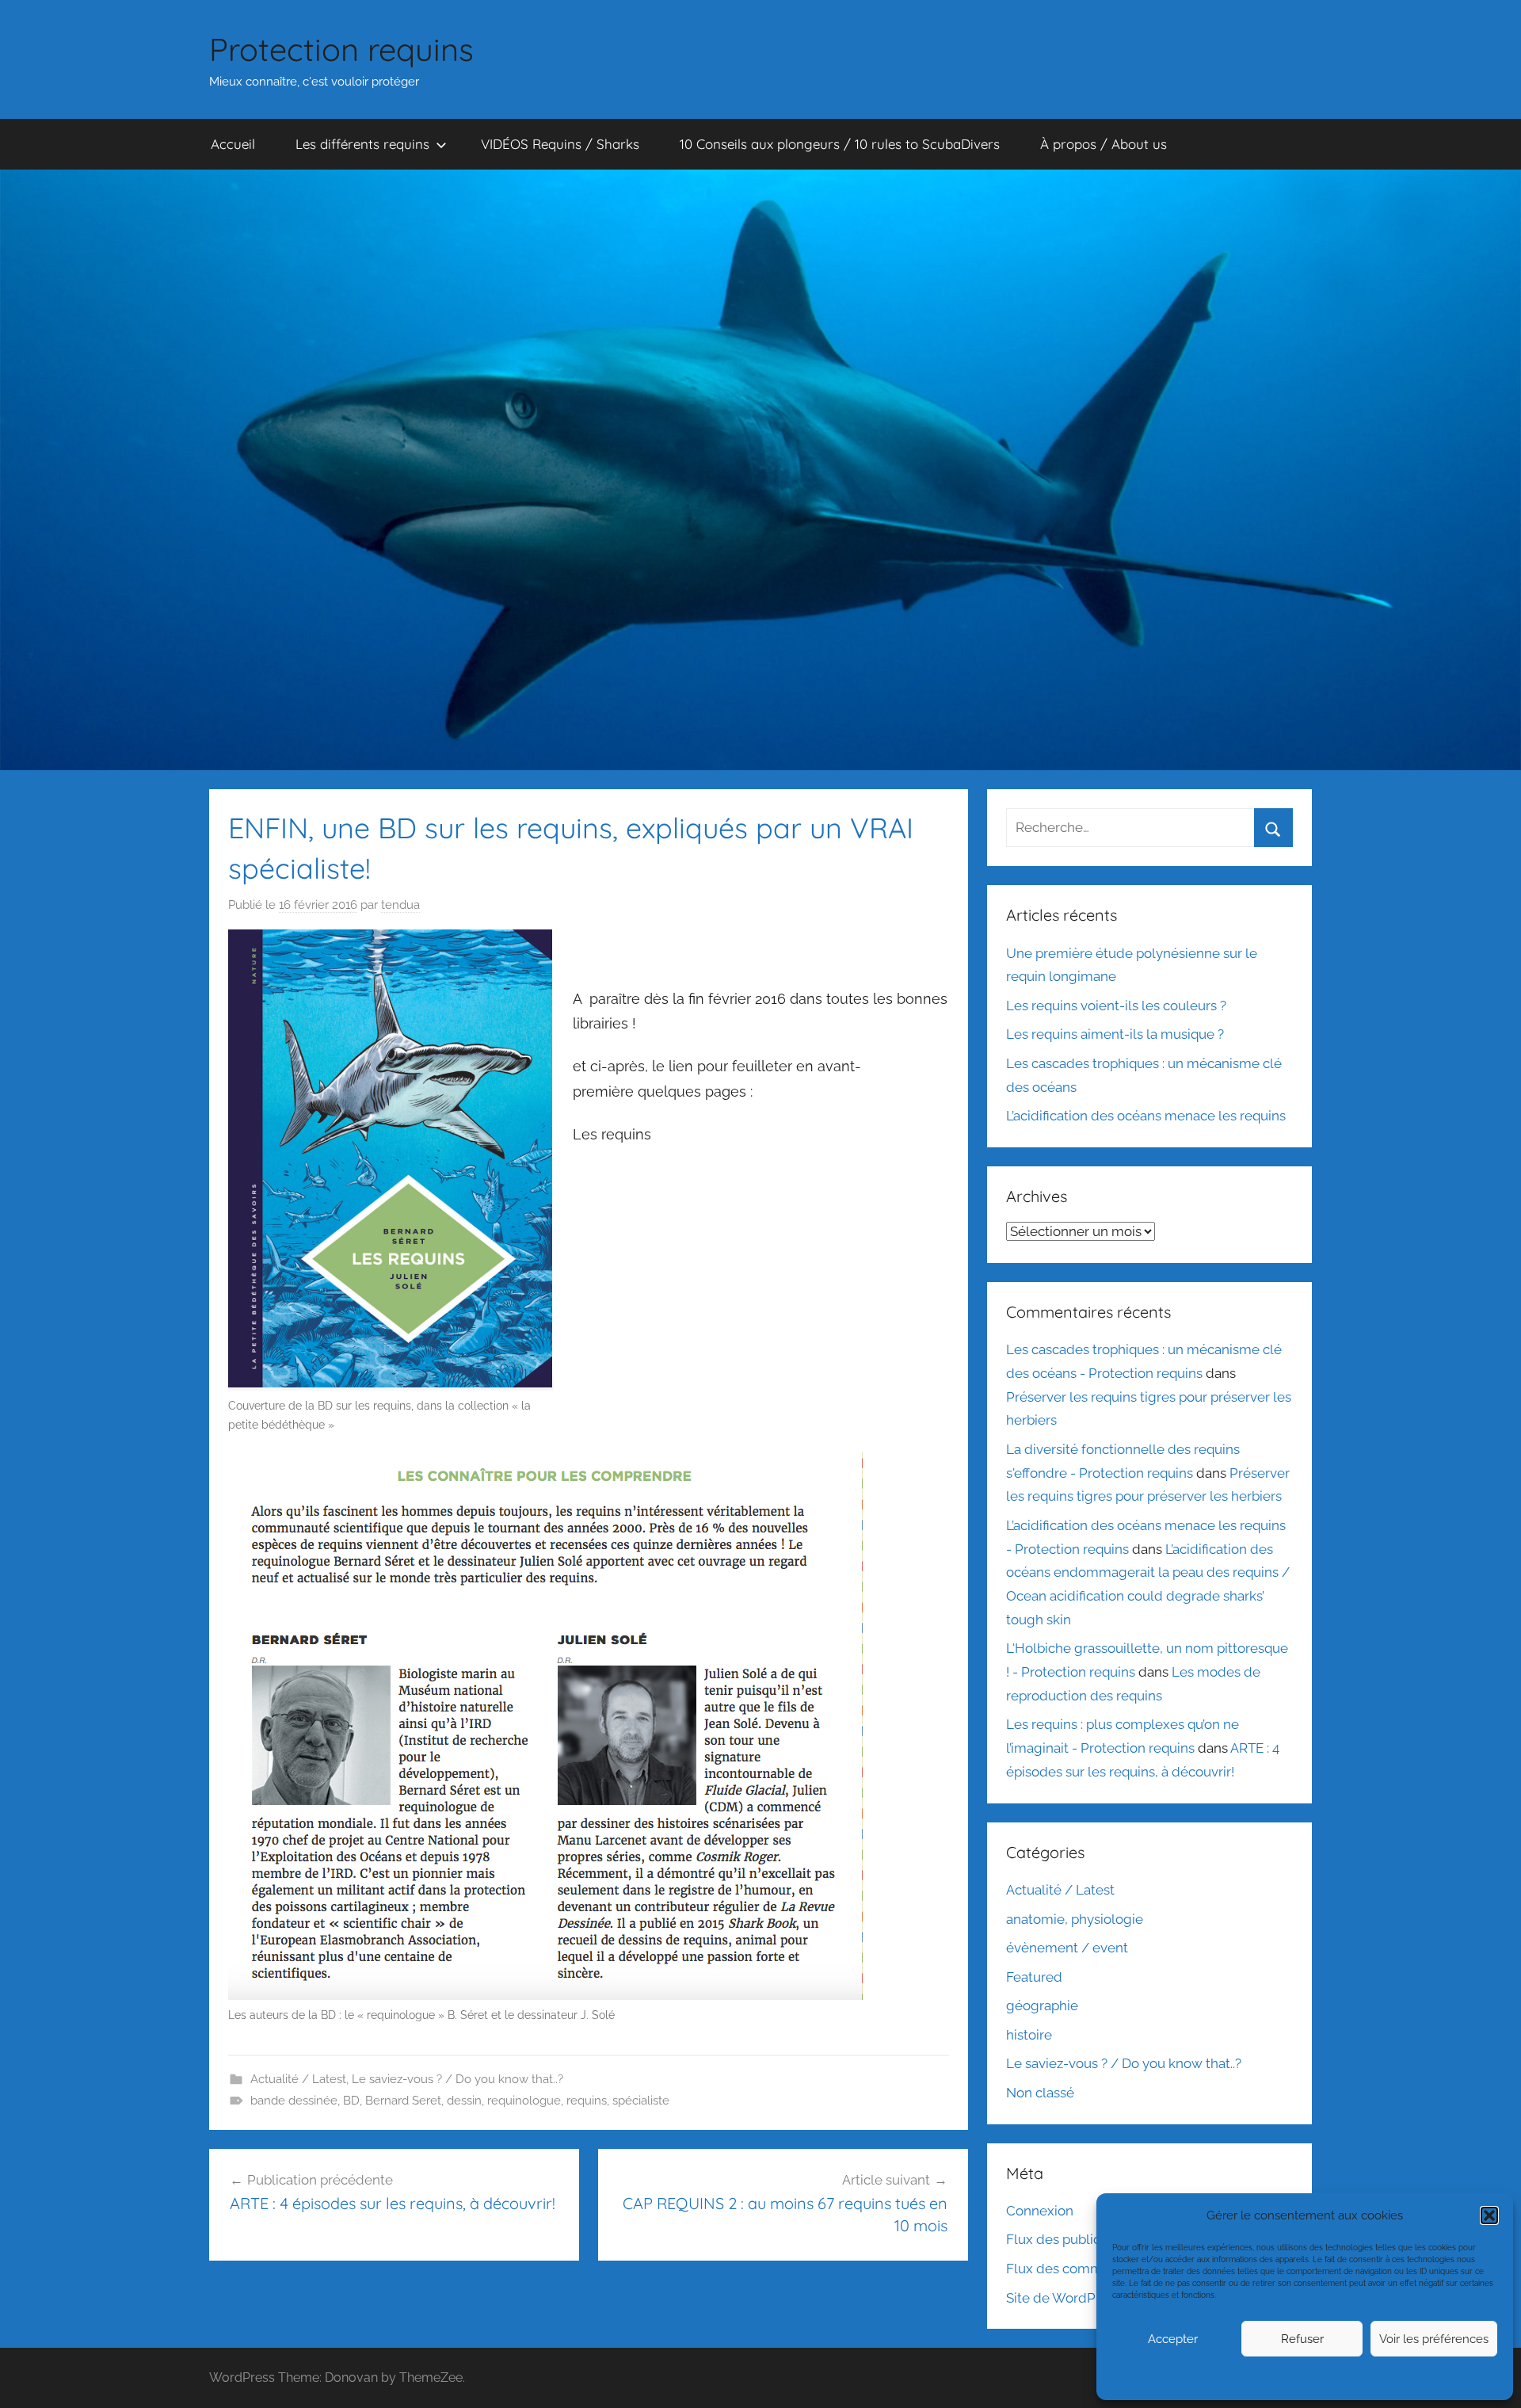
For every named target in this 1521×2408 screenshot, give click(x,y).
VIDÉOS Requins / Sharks (560, 144)
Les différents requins (362, 144)
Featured (1034, 1977)
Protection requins (341, 49)
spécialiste (641, 2101)
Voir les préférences (1434, 2339)
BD (351, 2101)
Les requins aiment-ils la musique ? (1115, 1034)
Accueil (233, 144)
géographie (1042, 2005)
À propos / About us (1104, 144)
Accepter (1173, 2339)
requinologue (524, 2101)
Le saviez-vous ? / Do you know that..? (457, 2079)
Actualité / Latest (298, 2079)
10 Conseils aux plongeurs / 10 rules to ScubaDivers (840, 144)
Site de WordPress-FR (1075, 2298)
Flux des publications (1072, 2239)
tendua (400, 905)
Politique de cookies (1219, 2377)
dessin (464, 2101)
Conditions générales (1303, 2377)
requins (587, 2101)
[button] (1489, 2215)
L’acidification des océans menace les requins (1146, 1116)
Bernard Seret (403, 2101)
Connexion (1040, 2211)
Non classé (1040, 2093)
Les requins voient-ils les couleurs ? (1116, 1006)
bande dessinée (294, 2101)
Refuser (1302, 2339)
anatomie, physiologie (1075, 1919)
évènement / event (1067, 1948)
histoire (1029, 2035)
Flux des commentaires (1079, 2269)
